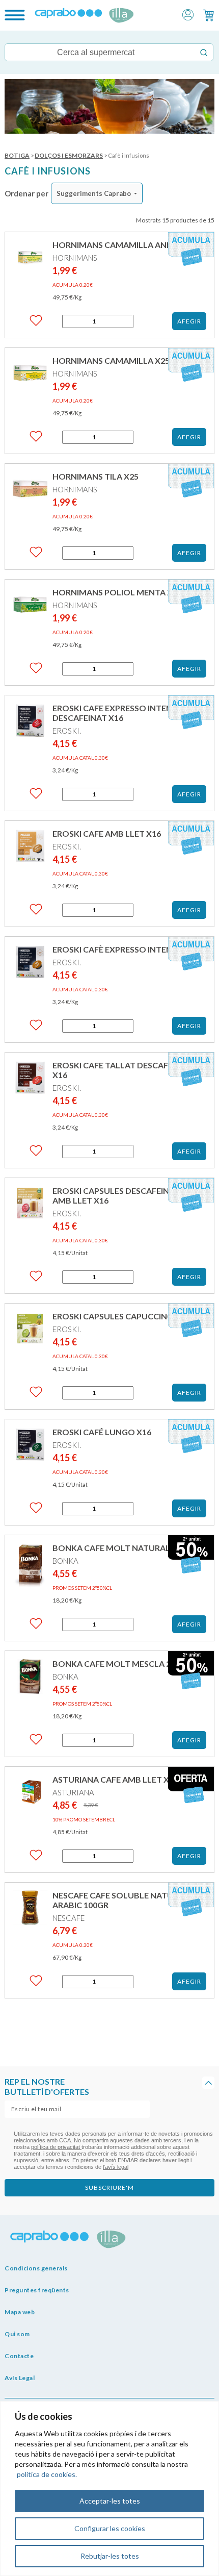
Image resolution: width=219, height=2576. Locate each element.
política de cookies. (47, 2474)
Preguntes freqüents (37, 2290)
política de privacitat (56, 2147)
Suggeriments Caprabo (94, 193)
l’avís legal (116, 2167)
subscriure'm (109, 2187)
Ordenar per (26, 193)
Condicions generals (36, 2268)
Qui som (17, 2334)
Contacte (19, 2356)
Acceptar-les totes (110, 2501)
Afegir (189, 321)
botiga (17, 155)
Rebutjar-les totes (110, 2556)
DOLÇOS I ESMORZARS (69, 155)
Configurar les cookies (110, 2528)
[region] (109, 2489)
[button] (188, 14)
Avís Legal (20, 2378)
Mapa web (20, 2312)
